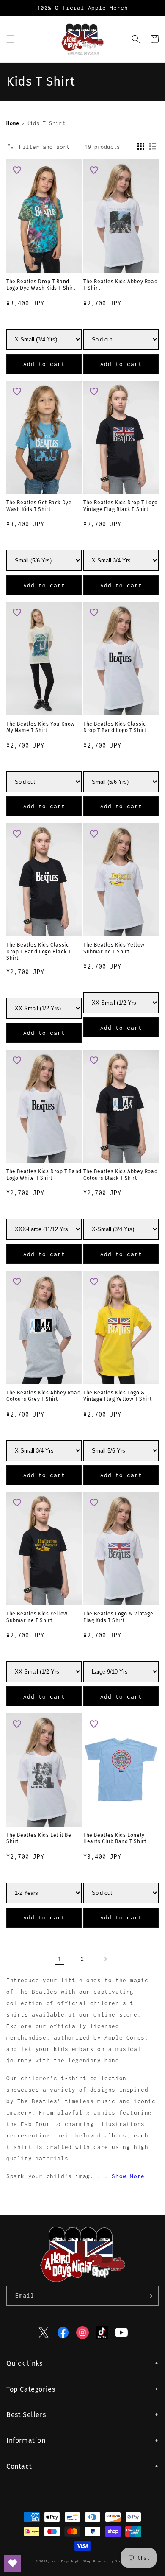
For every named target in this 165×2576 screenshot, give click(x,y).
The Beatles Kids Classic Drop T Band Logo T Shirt (115, 727)
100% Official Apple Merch (83, 8)
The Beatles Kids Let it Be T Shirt (41, 1838)
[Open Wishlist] (13, 2563)
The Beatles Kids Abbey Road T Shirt (120, 285)
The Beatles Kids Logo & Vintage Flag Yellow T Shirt (117, 1396)
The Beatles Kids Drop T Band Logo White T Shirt (44, 1175)
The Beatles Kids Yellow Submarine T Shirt (114, 948)
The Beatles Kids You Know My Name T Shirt (41, 727)
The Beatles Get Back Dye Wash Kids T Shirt (39, 506)
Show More (128, 2176)
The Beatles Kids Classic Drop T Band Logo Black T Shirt (38, 951)
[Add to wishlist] (17, 170)
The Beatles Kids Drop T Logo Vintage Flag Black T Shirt (121, 506)
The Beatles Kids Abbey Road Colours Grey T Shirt (43, 1396)
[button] (11, 39)
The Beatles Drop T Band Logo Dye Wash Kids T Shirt (41, 285)
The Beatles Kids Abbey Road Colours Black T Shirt (120, 1175)
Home (13, 123)
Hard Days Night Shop (71, 2561)
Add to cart (44, 364)
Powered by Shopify (111, 2561)
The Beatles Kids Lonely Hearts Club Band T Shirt (115, 1838)
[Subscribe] (149, 2296)
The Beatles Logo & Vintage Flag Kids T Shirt (118, 1617)
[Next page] (105, 1959)
